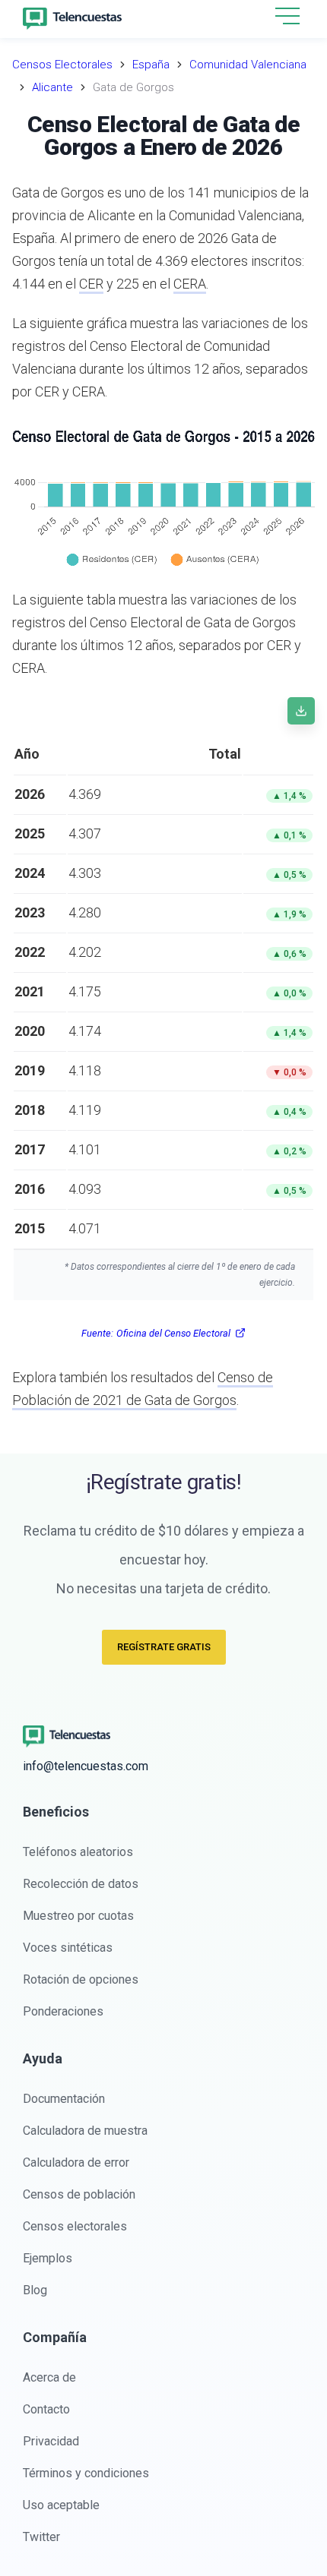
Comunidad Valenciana (248, 65)
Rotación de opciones (81, 1979)
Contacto (46, 2409)
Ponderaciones (63, 2011)
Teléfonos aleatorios (78, 1852)
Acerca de (49, 2377)
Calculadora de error (76, 2162)
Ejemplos (48, 2258)
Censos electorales (75, 2226)
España (151, 65)
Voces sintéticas (68, 1948)
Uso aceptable (61, 2505)
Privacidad (51, 2441)
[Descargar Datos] (301, 711)
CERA (190, 284)
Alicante (52, 87)
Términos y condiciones (86, 2473)
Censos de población (79, 2194)
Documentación (64, 2099)
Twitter (41, 2537)
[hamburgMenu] (287, 16)
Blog (35, 2290)
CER (91, 284)
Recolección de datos (81, 1884)
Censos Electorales (62, 65)
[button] (287, 17)
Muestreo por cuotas (78, 1916)
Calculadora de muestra (85, 2131)
